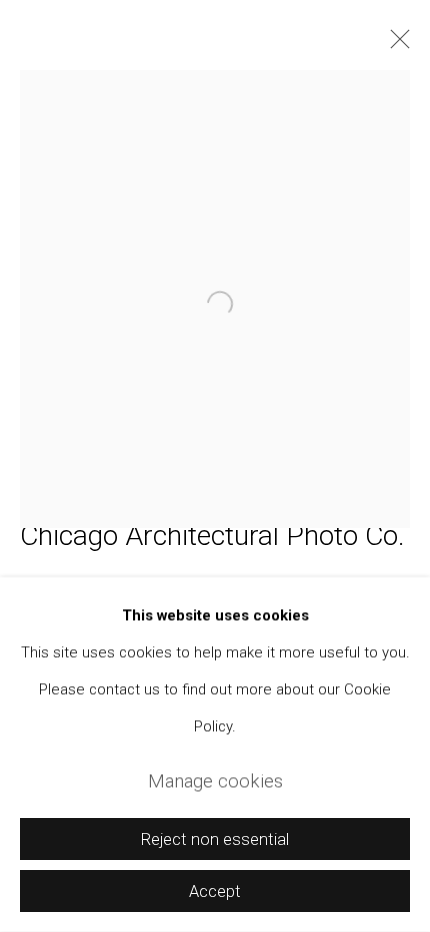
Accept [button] (215, 891)
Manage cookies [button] (215, 781)
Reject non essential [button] (215, 839)
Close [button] (395, 45)
